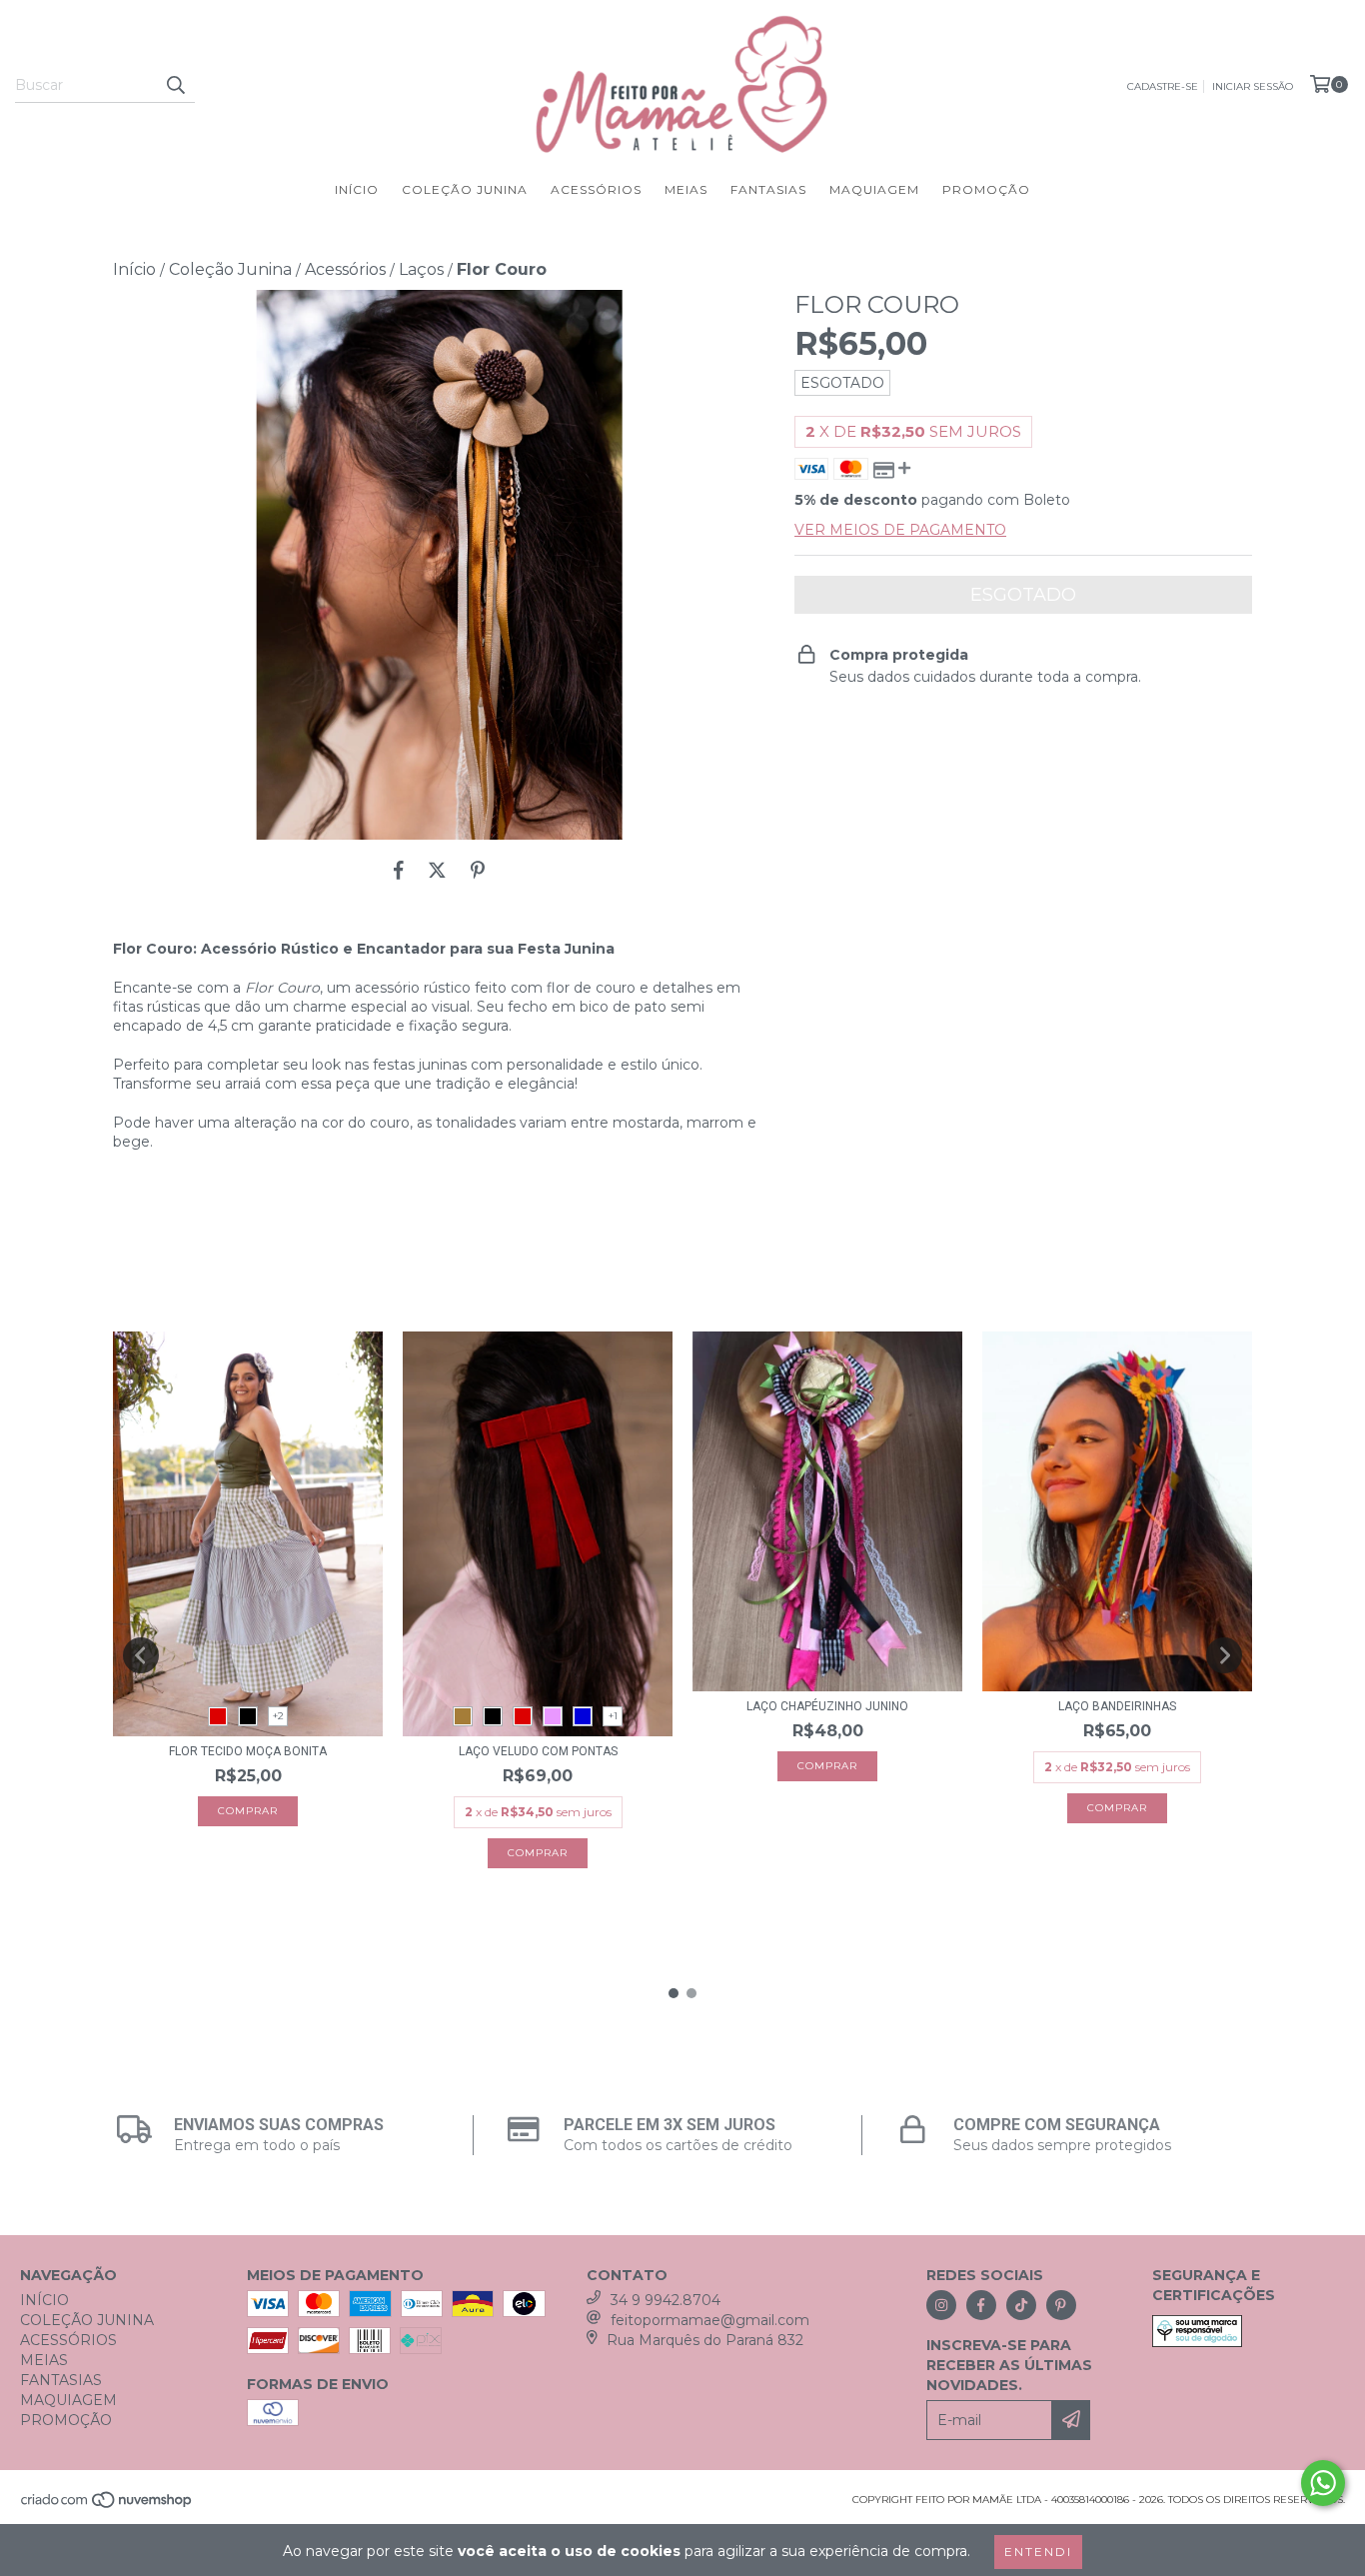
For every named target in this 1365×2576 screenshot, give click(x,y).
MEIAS (686, 189)
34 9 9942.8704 (666, 2300)
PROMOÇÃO (986, 189)
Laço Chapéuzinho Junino (827, 1706)
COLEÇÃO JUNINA (465, 189)
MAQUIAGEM (874, 189)
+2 (278, 1716)
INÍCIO (357, 189)
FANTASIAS (768, 189)
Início (134, 269)
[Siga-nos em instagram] (941, 2305)
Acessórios (345, 269)
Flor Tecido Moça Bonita (248, 1751)
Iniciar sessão (1253, 86)
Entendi (1038, 2552)
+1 (613, 1716)
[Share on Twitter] (437, 870)
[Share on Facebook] (399, 870)
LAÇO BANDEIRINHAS (1117, 1706)
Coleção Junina (230, 269)
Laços (421, 269)
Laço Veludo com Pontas (538, 1751)
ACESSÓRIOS (596, 189)
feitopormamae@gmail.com (710, 2320)
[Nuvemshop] (107, 2506)
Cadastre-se (1163, 86)
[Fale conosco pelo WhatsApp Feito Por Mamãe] (1323, 2483)
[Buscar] (175, 85)
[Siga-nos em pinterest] (1061, 2305)
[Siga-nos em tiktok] (1021, 2305)
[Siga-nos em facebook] (981, 2305)
